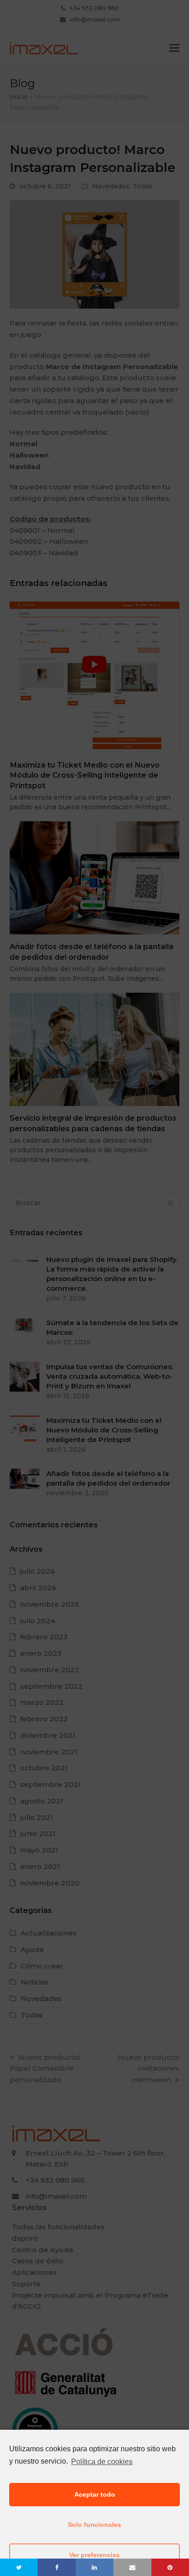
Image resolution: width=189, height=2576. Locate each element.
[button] (19, 2567)
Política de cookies (102, 2462)
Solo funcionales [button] (94, 2525)
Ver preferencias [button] (94, 2555)
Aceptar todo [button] (95, 2494)
